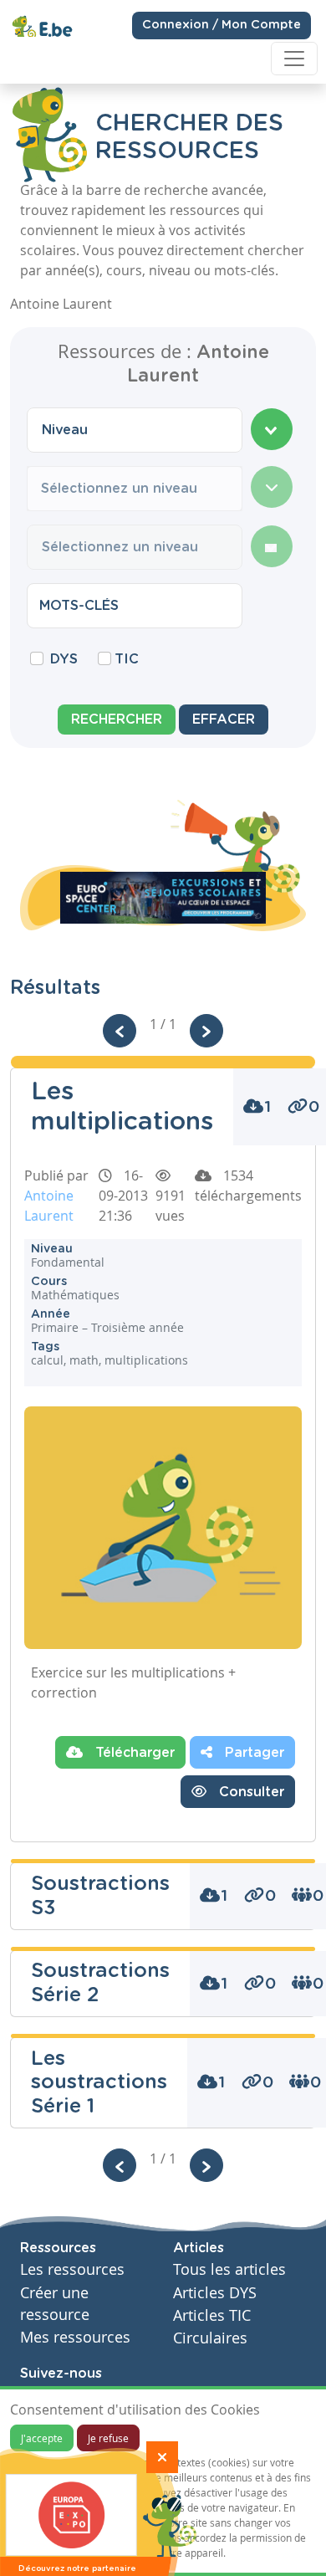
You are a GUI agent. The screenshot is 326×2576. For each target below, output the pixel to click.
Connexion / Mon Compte (222, 25)
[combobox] (135, 430)
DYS (64, 659)
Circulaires (210, 2338)
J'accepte (42, 2438)
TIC (127, 659)
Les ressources (72, 2269)
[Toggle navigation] (294, 59)
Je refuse (108, 2438)
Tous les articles (229, 2269)
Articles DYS (215, 2293)
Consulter (250, 1792)
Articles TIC (212, 2315)
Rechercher (117, 720)
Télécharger (133, 1753)
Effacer (224, 720)
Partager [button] (252, 1753)
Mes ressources (75, 2337)
